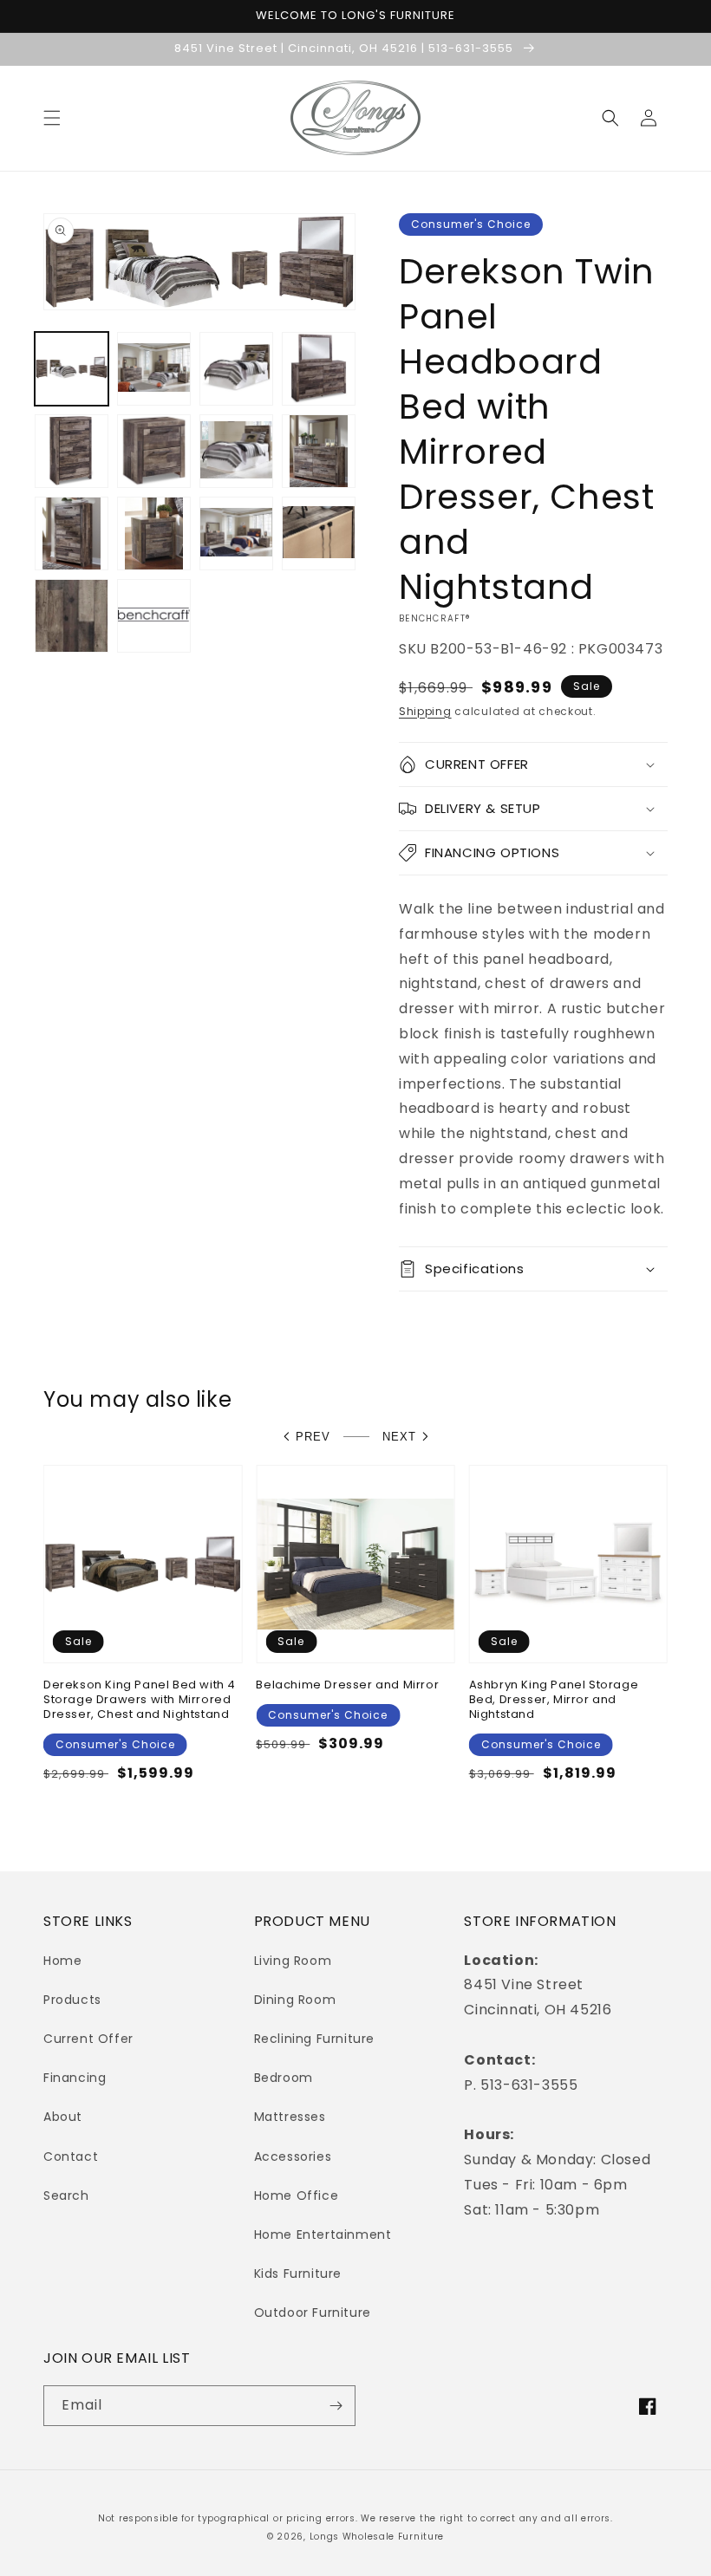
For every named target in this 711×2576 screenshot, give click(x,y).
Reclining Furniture (314, 2039)
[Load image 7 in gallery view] (236, 451)
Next (399, 1437)
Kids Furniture (298, 2274)
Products (72, 2000)
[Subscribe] (336, 2406)
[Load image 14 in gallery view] (154, 616)
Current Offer (88, 2039)
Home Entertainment (323, 2234)
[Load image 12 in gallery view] (319, 533)
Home (62, 1961)
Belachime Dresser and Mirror (347, 1685)
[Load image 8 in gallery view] (319, 451)
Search (66, 2195)
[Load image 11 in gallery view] (236, 533)
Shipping (425, 711)
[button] (52, 118)
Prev (313, 1437)
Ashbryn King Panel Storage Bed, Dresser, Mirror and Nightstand (554, 1700)
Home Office (297, 2195)
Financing (75, 2078)
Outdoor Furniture (313, 2313)
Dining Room (295, 2000)
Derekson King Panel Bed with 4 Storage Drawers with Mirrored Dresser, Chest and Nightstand (140, 1700)
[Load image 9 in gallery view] (72, 533)
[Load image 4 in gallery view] (319, 369)
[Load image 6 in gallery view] (154, 451)
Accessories (293, 2156)
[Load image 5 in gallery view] (72, 451)
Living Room (293, 1961)
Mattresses (290, 2117)
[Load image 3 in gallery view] (236, 369)
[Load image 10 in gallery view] (154, 533)
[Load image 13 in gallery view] (72, 616)
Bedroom (284, 2078)
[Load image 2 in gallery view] (154, 369)
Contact (71, 2156)
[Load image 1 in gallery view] (72, 369)
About (63, 2117)
